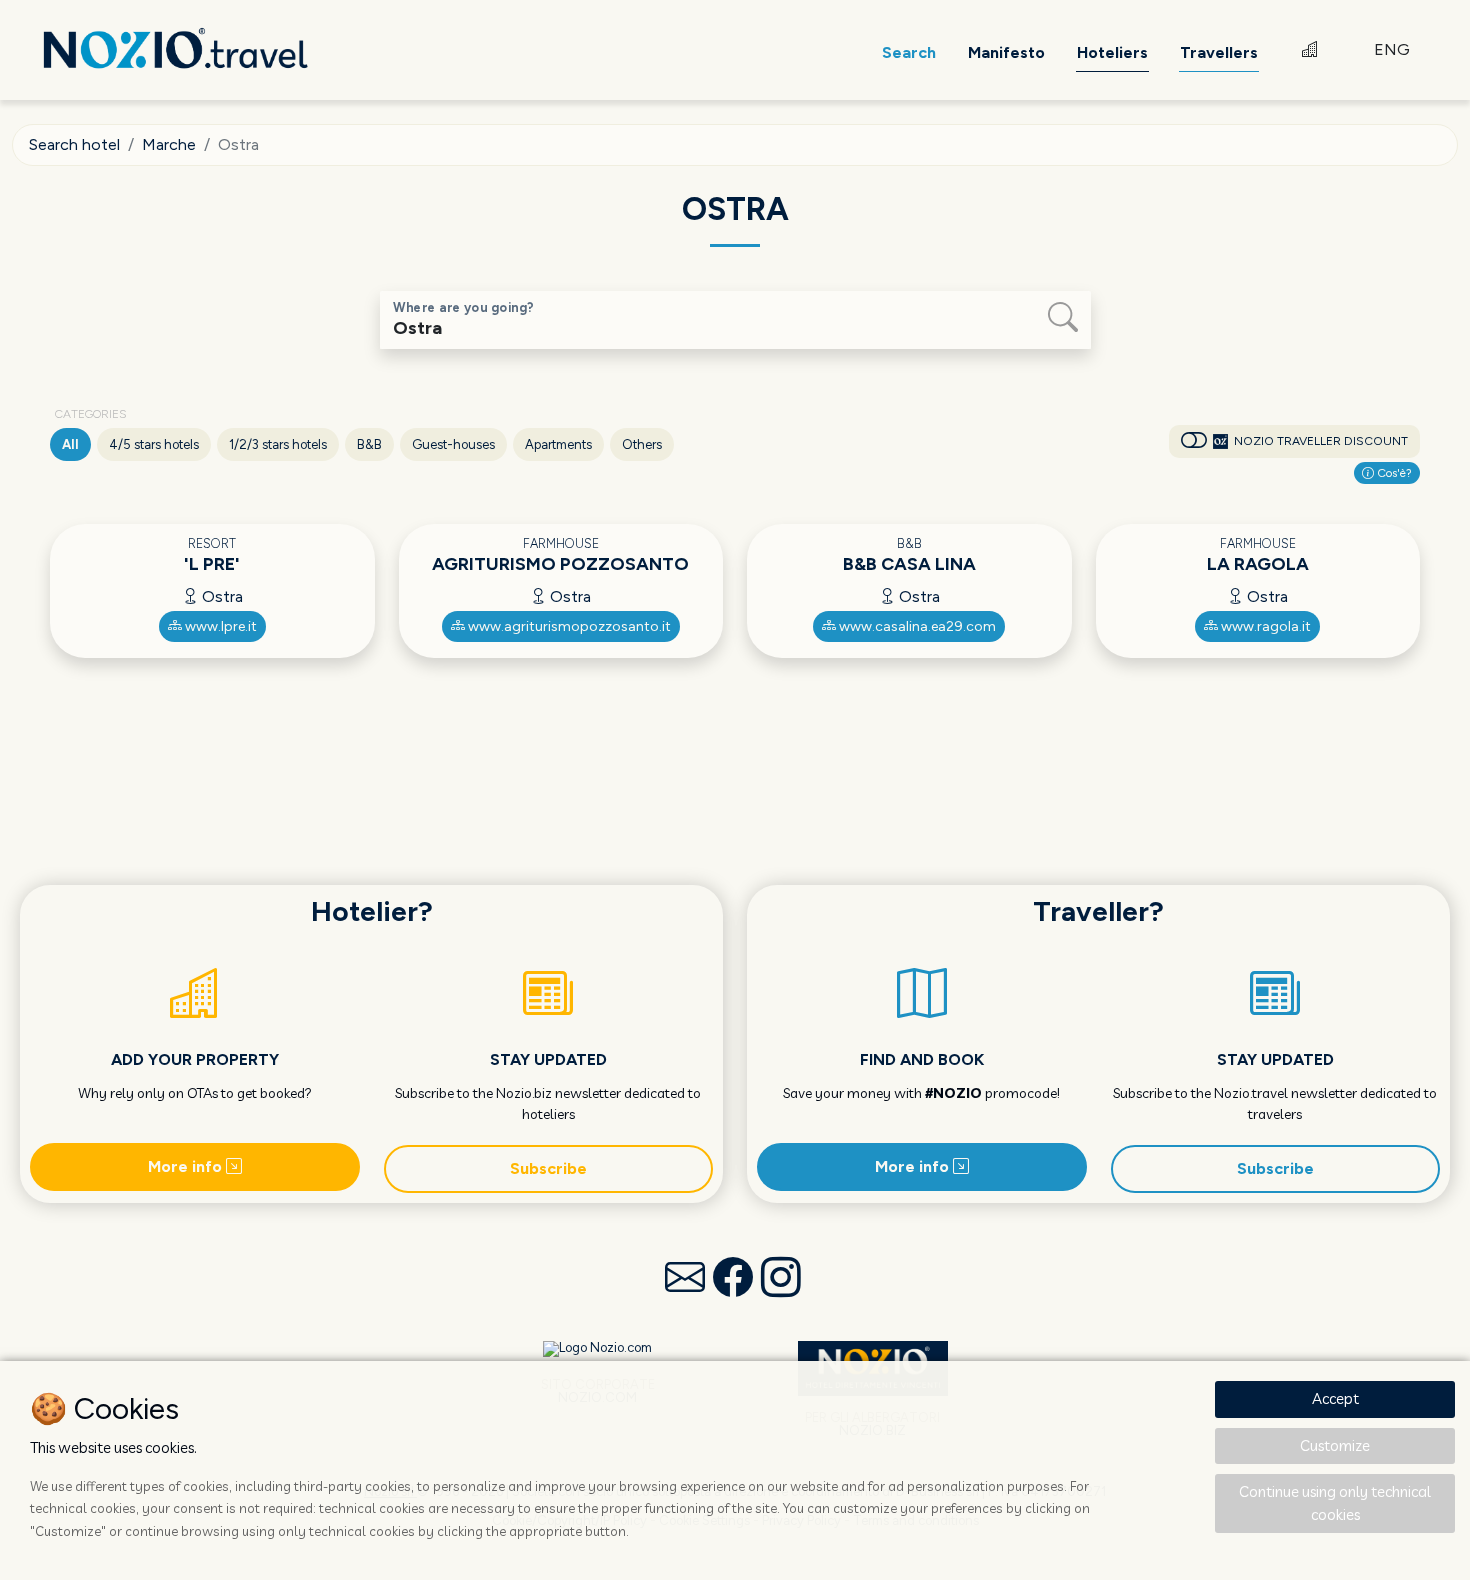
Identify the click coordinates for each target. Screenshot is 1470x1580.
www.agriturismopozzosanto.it (568, 626)
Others (642, 444)
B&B (369, 444)
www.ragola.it (1264, 626)
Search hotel (74, 144)
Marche (169, 144)
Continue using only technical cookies (1335, 1503)
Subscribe (548, 1168)
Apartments (558, 444)
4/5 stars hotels (154, 444)
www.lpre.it (219, 626)
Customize (1335, 1445)
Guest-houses (453, 444)
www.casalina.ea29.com (916, 626)
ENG (1392, 49)
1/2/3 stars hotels (278, 444)
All (70, 444)
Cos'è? (1393, 473)
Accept (1335, 1398)
